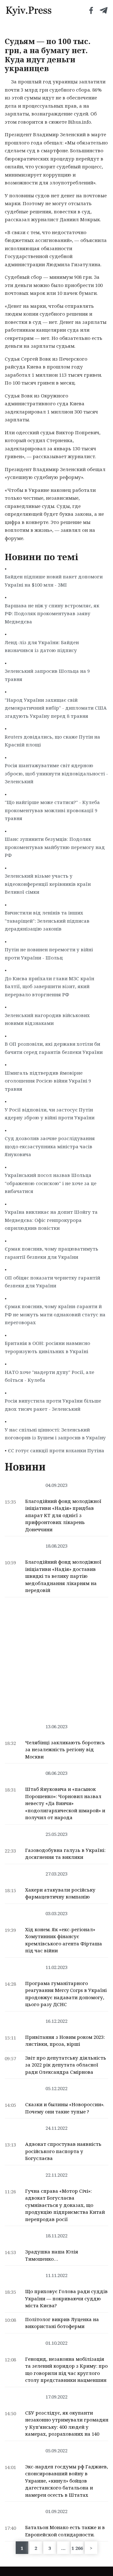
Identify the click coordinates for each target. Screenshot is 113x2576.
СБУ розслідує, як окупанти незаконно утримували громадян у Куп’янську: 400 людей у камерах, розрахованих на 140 (67, 2423)
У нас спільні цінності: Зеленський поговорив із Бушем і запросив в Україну (55, 1434)
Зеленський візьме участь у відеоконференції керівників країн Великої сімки (48, 884)
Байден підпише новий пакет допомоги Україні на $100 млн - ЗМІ (54, 581)
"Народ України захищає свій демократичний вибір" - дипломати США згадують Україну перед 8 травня (56, 708)
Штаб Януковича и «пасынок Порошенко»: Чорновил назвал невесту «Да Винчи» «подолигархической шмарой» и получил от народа (65, 1803)
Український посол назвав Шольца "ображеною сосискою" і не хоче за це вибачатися (51, 1183)
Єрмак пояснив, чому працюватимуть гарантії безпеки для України (51, 1253)
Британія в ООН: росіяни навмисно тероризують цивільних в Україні (47, 1347)
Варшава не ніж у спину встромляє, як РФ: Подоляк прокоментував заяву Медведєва (52, 613)
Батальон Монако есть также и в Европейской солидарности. (65, 2531)
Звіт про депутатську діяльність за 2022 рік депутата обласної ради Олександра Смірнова (66, 2065)
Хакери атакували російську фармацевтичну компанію (60, 1893)
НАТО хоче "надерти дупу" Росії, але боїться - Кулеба (49, 1376)
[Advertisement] (56, 1657)
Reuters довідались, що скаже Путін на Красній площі (52, 741)
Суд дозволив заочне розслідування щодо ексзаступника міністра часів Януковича (50, 1146)
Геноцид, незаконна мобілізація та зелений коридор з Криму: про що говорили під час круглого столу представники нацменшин (66, 2370)
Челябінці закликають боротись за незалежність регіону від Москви (65, 1749)
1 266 (77, 2548)
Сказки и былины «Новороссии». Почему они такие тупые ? (65, 2108)
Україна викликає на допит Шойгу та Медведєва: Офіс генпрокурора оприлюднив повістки (51, 1220)
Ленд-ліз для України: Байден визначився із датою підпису (42, 646)
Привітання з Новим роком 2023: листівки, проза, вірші (65, 2041)
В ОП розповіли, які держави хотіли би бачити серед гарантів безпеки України (54, 1048)
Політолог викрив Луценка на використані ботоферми (62, 2323)
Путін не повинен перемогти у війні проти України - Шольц (49, 953)
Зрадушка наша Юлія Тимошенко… (52, 2255)
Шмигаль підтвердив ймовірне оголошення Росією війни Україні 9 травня (48, 1081)
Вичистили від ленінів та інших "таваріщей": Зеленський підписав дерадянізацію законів (47, 921)
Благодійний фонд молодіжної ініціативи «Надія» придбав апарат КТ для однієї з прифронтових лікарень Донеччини (63, 1515)
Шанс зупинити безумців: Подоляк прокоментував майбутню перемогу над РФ (55, 847)
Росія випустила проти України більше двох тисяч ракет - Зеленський (53, 1405)
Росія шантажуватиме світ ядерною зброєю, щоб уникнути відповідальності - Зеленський (56, 773)
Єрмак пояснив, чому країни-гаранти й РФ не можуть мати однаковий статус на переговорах (55, 1314)
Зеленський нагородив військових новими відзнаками (47, 1019)
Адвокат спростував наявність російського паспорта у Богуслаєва (63, 2151)
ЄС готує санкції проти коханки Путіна (56, 1450)
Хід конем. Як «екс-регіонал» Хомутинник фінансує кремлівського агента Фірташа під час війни (64, 1940)
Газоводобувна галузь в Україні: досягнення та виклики (65, 1854)
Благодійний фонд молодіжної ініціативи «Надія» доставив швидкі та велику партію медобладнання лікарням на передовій (63, 1576)
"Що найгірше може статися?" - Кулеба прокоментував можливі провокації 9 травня (52, 810)
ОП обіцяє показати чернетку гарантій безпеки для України (52, 1282)
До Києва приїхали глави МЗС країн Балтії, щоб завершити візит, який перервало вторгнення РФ (49, 986)
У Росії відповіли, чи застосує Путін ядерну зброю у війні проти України (50, 1114)
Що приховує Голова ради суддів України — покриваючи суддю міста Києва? (66, 2298)
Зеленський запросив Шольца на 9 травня (47, 675)
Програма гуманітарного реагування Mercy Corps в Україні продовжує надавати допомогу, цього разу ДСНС (66, 1994)
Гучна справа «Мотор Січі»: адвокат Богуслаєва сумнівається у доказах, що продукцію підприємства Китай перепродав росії (65, 2205)
